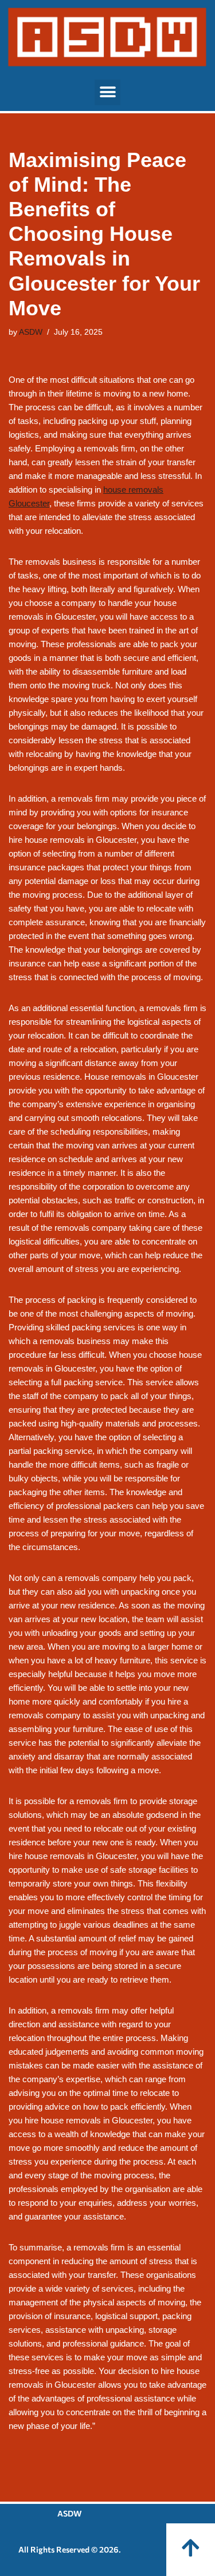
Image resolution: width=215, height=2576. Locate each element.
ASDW (31, 332)
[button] (107, 92)
